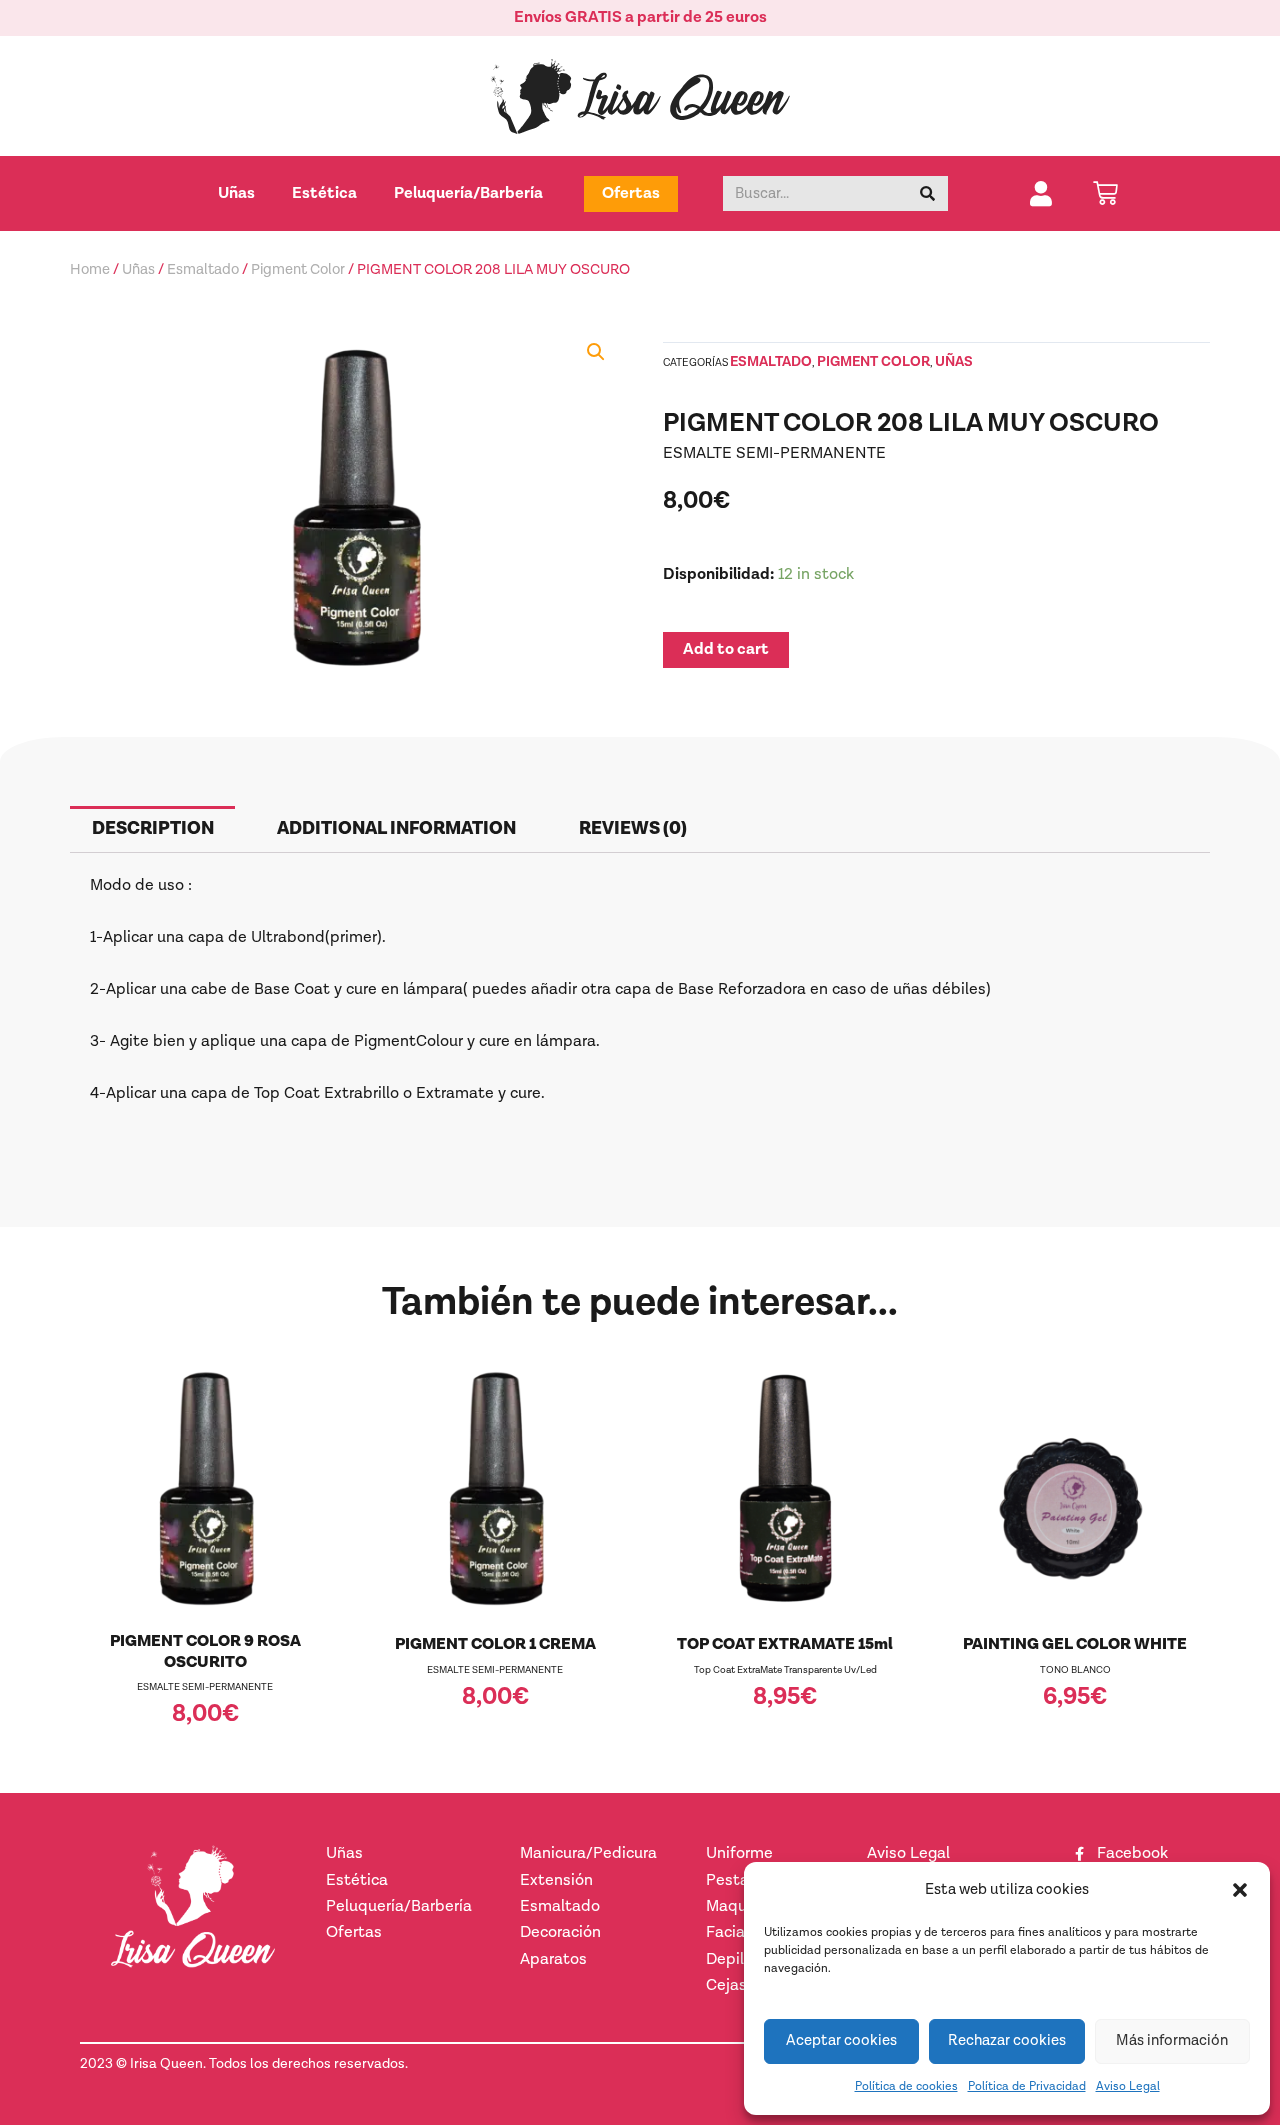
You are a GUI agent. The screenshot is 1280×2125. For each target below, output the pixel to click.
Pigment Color (298, 269)
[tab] (152, 829)
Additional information (396, 828)
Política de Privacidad (1027, 2086)
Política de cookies (906, 2086)
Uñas (138, 269)
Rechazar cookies (1007, 2040)
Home (90, 269)
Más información (1172, 2040)
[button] (1240, 1890)
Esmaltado (203, 269)
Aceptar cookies (841, 2040)
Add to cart (726, 649)
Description (153, 828)
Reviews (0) (633, 828)
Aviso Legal (1128, 2086)
